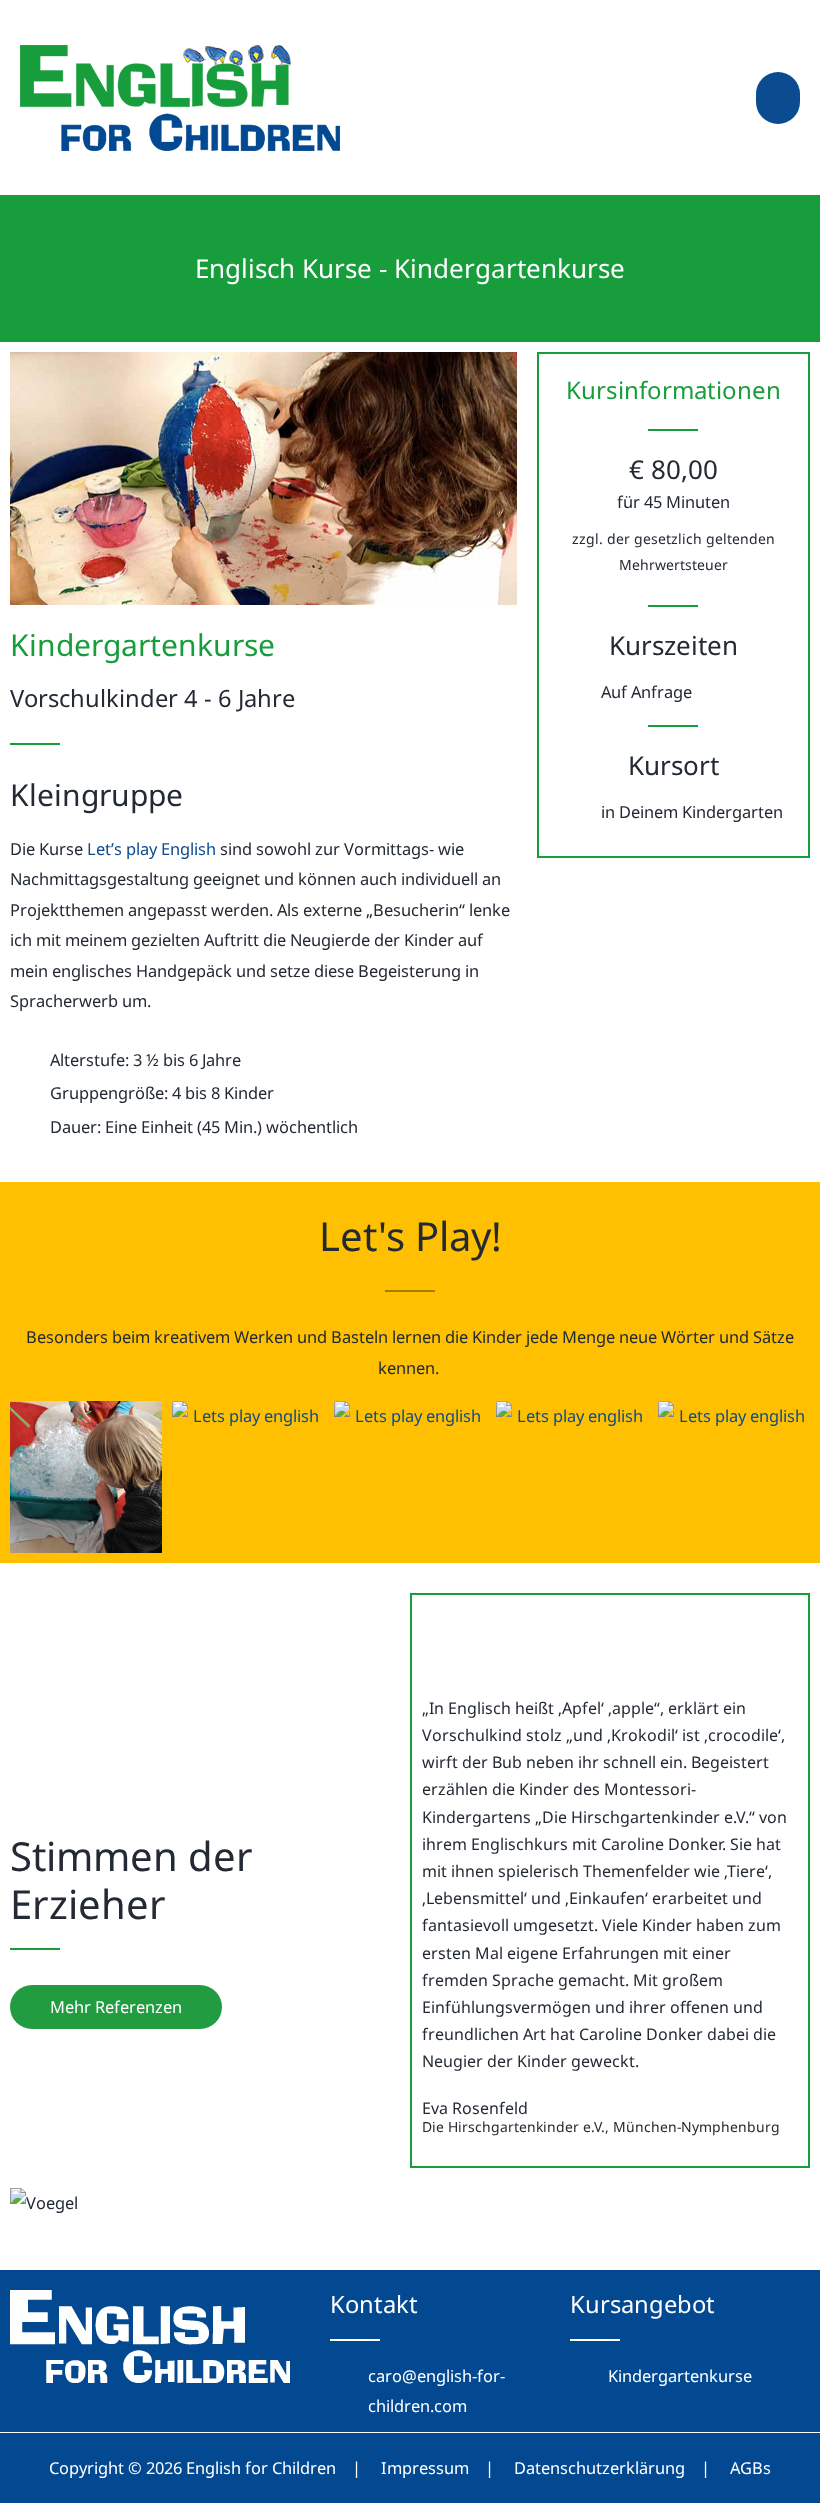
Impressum (425, 2467)
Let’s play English (151, 848)
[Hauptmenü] (778, 98)
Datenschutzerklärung (599, 2467)
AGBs (750, 2467)
